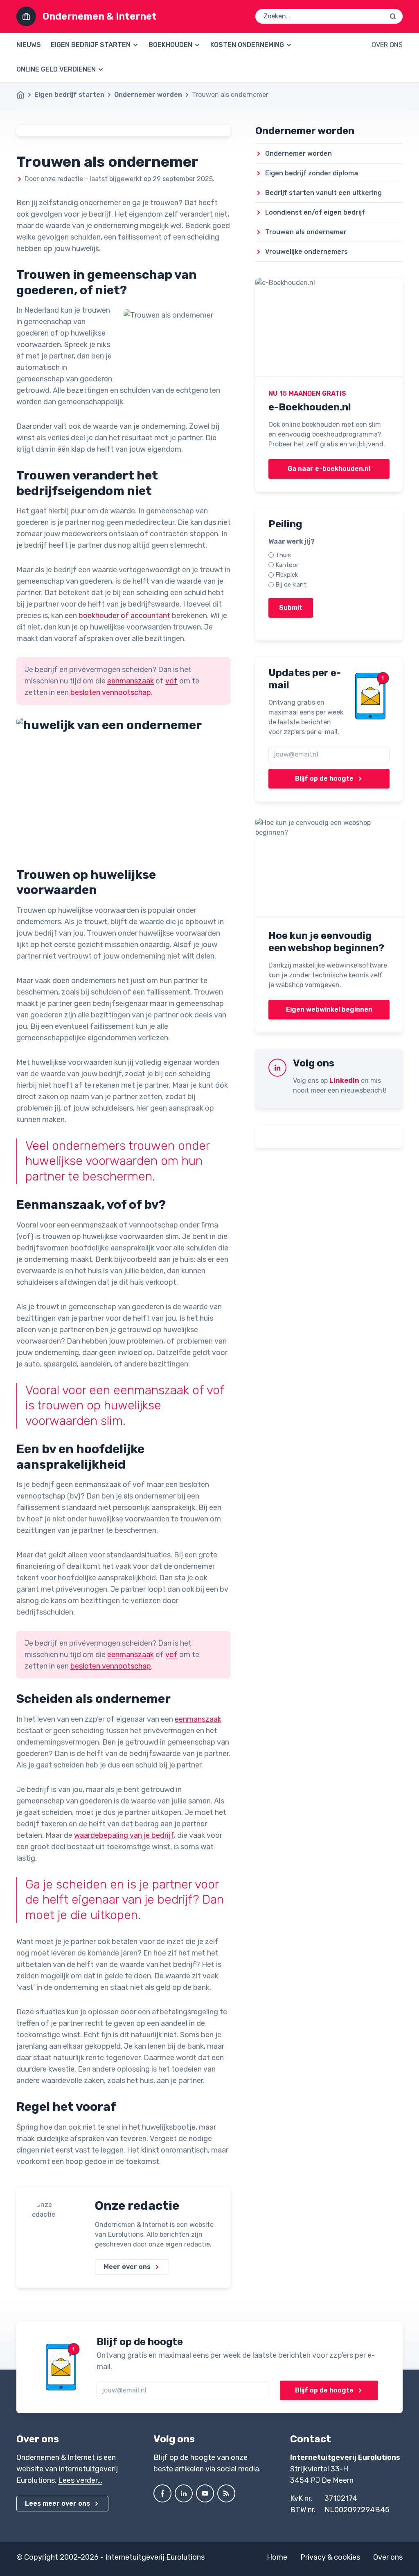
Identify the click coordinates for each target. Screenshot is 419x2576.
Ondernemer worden (148, 95)
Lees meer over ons (57, 2503)
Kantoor (287, 565)
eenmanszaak (131, 681)
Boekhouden (170, 45)
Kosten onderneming (247, 45)
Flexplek (287, 575)
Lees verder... (80, 2480)
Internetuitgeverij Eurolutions (155, 2557)
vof (171, 681)
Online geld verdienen (56, 69)
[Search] (393, 16)
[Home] (25, 95)
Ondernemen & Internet (100, 16)
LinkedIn (344, 1081)
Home (277, 2557)
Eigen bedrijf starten (91, 45)
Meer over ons (127, 2267)
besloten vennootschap (111, 692)
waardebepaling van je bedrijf (124, 1835)
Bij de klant (291, 585)
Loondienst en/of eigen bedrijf (315, 212)
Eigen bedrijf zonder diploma (312, 173)
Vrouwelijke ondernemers (306, 252)
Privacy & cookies (330, 2557)
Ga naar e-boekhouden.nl (329, 469)
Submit (291, 608)
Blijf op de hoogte (324, 778)
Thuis (283, 555)
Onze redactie (137, 2206)
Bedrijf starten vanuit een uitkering (323, 193)
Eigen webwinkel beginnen (329, 1009)
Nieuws (29, 45)
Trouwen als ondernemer (306, 232)
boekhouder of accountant (124, 616)
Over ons (387, 45)
